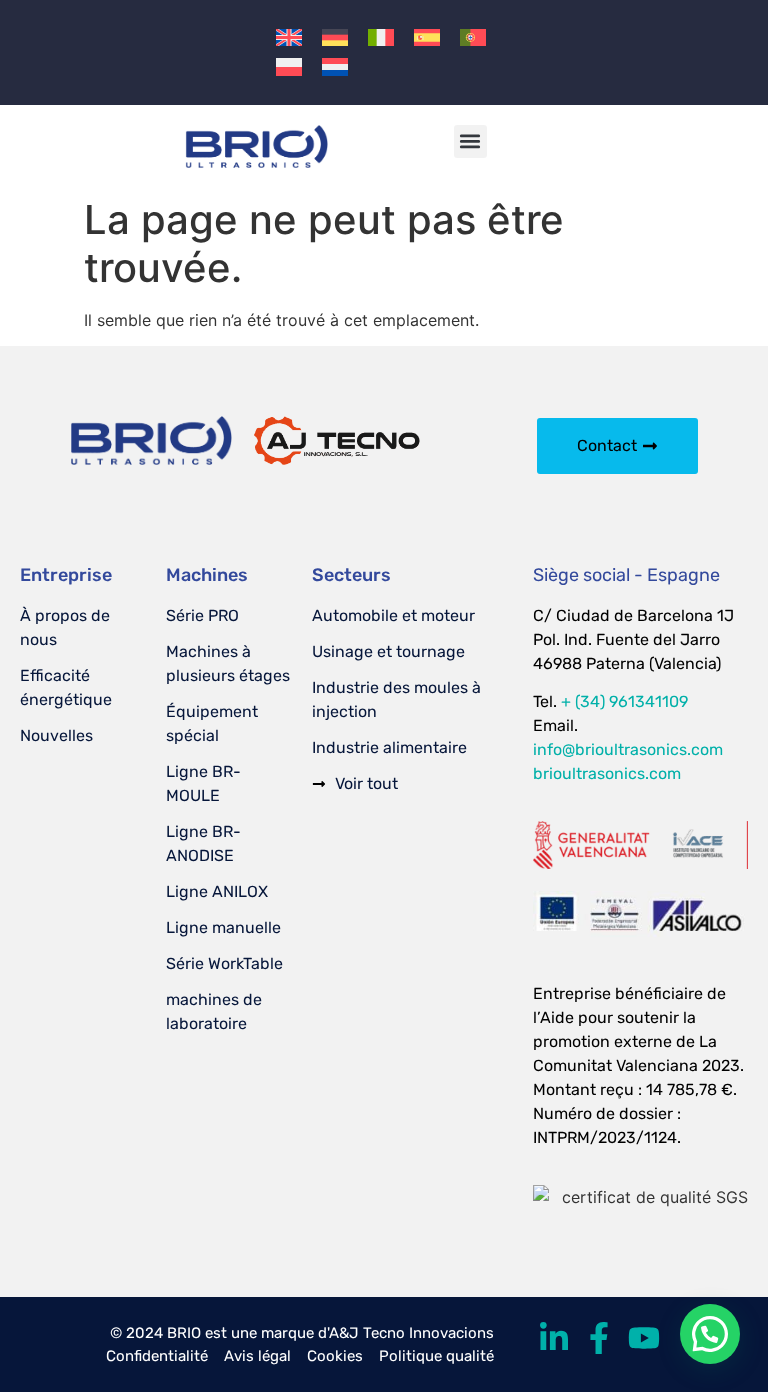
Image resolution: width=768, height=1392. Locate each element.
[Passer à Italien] (381, 37)
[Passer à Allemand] (335, 37)
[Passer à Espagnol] (427, 37)
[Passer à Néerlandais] (335, 66)
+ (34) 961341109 (624, 701)
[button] (470, 141)
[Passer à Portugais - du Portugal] (473, 37)
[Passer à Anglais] (289, 37)
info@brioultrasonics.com (628, 749)
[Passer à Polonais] (289, 66)
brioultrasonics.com (607, 773)
